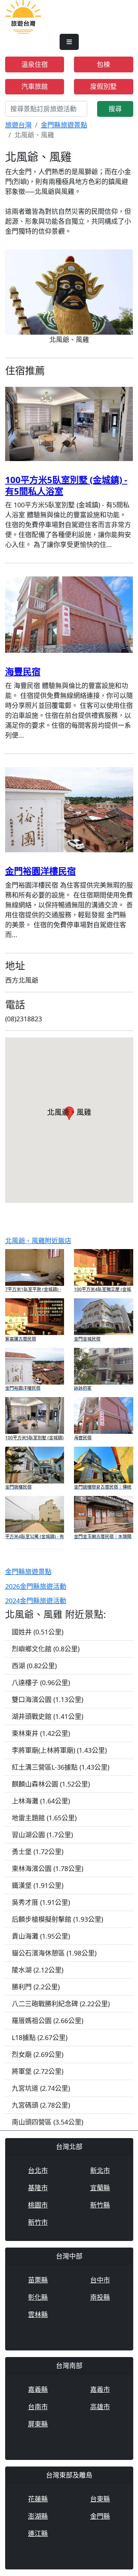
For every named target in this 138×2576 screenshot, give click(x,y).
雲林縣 (38, 2314)
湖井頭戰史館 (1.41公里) (47, 1716)
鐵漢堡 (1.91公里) (38, 1885)
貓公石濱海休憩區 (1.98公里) (54, 1953)
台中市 (100, 2280)
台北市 (38, 2170)
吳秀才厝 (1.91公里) (41, 1902)
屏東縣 (38, 2424)
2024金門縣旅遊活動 (36, 1601)
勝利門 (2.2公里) (36, 1987)
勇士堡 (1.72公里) (38, 1852)
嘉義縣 (38, 2389)
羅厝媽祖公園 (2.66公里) (47, 2021)
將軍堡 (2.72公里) (38, 2071)
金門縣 (100, 2516)
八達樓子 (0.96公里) (41, 1683)
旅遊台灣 (18, 125)
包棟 (103, 64)
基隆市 (38, 2188)
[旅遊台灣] (23, 16)
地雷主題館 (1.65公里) (44, 1818)
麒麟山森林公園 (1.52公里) (51, 1784)
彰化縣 (38, 2297)
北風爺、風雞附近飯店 (38, 1241)
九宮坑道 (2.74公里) (41, 2088)
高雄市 (100, 2407)
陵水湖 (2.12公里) (38, 1970)
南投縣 (100, 2297)
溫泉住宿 (35, 64)
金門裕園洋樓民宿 (40, 871)
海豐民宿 (23, 671)
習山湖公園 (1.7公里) (42, 1835)
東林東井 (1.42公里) (41, 1733)
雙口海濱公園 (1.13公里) (47, 1699)
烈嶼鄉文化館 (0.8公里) (46, 1649)
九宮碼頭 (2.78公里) (41, 2105)
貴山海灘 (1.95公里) (41, 1936)
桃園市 (38, 2205)
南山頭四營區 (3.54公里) (47, 2122)
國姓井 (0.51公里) (38, 1632)
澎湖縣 (38, 2516)
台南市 (38, 2407)
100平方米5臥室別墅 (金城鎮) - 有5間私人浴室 (66, 485)
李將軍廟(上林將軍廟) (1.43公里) (59, 1750)
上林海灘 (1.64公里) (41, 1801)
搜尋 (115, 109)
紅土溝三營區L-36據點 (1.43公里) (61, 1767)
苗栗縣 (38, 2280)
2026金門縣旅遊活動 (36, 1586)
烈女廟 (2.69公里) (38, 2054)
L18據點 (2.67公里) (40, 2037)
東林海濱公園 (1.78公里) (47, 1868)
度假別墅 (103, 86)
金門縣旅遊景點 (64, 125)
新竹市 (38, 2222)
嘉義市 (100, 2389)
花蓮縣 (38, 2499)
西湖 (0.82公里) (34, 1666)
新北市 (100, 2170)
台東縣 (100, 2499)
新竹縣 (100, 2205)
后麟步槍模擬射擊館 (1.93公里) (57, 1919)
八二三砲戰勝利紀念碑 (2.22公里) (61, 2004)
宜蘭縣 (100, 2188)
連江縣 (38, 2533)
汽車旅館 (35, 86)
